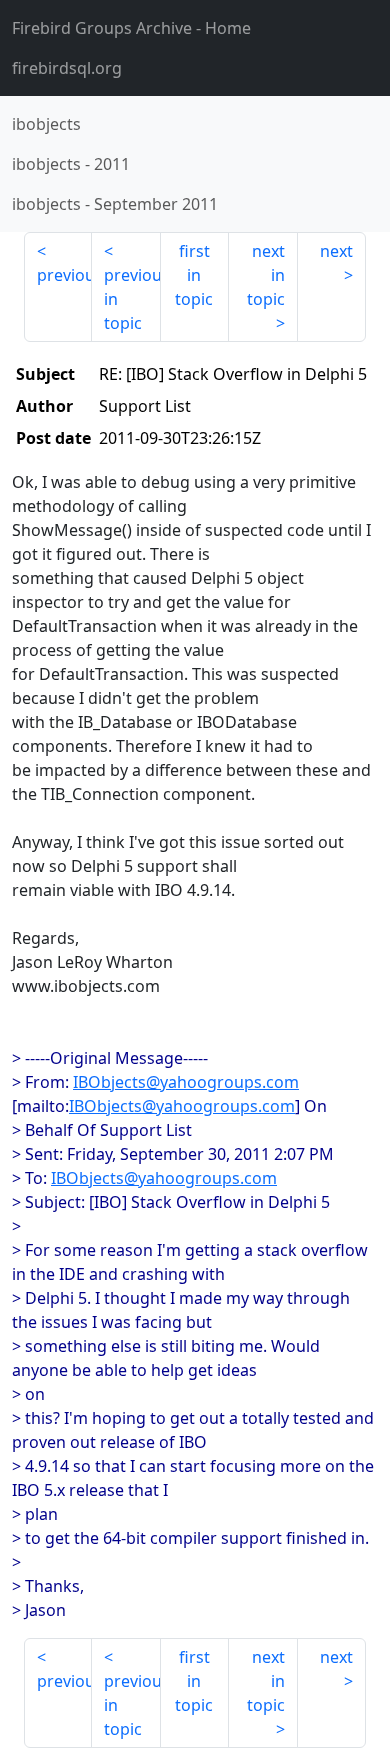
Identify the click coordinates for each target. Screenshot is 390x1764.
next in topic (266, 275)
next (336, 251)
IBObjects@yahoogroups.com (186, 1082)
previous (64, 275)
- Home (131, 28)
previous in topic (132, 299)
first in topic (194, 275)
